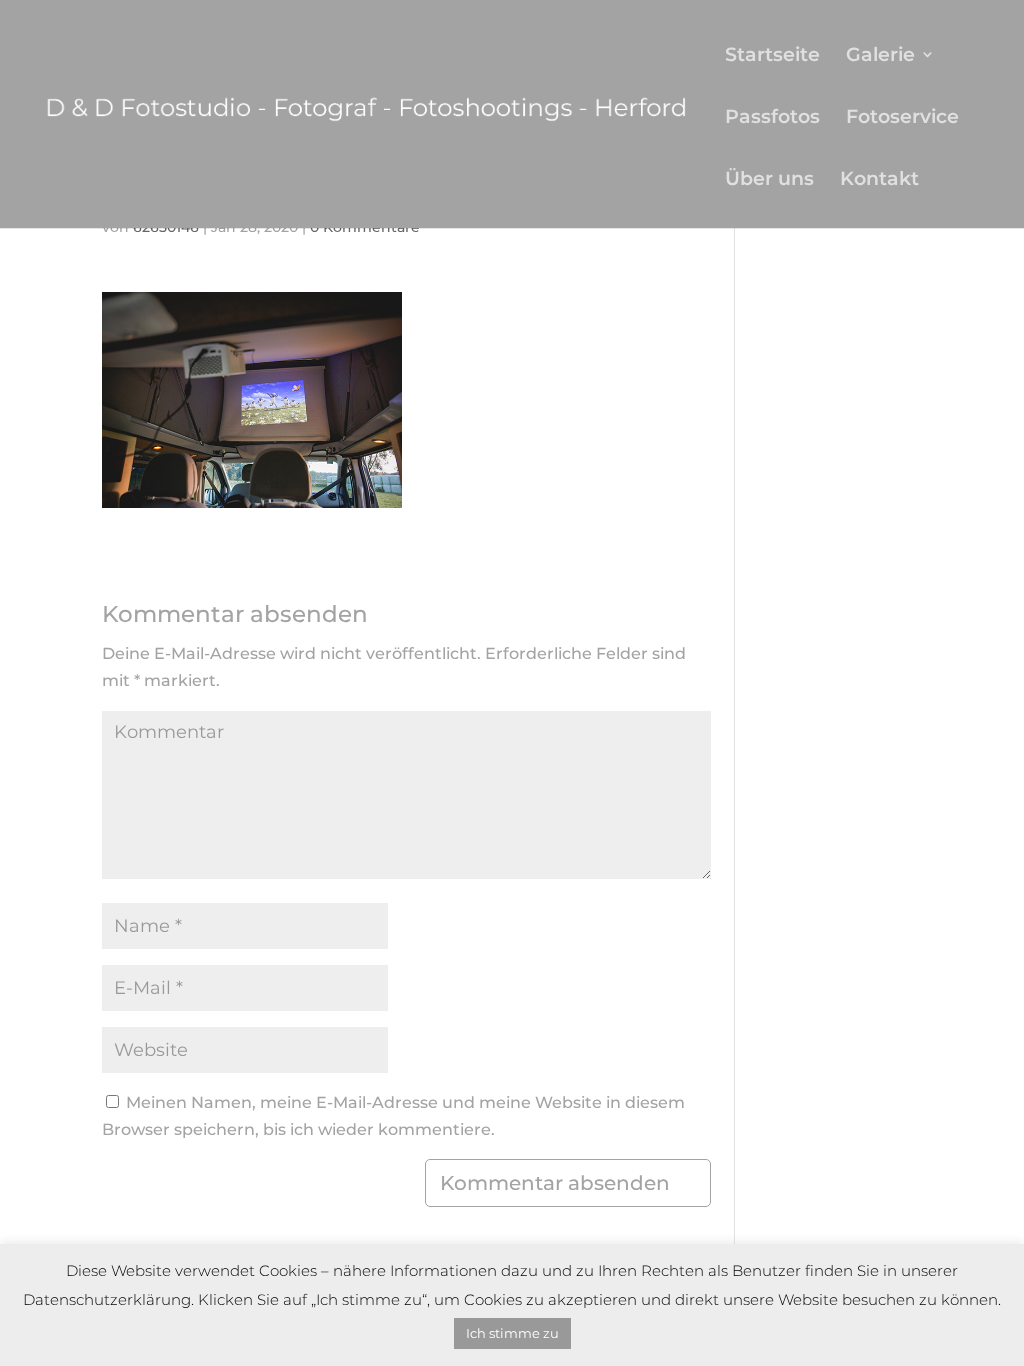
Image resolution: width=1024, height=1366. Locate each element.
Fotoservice (902, 118)
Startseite (772, 56)
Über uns (769, 180)
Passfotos (772, 118)
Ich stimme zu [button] (512, 1333)
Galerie (880, 56)
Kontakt (879, 180)
